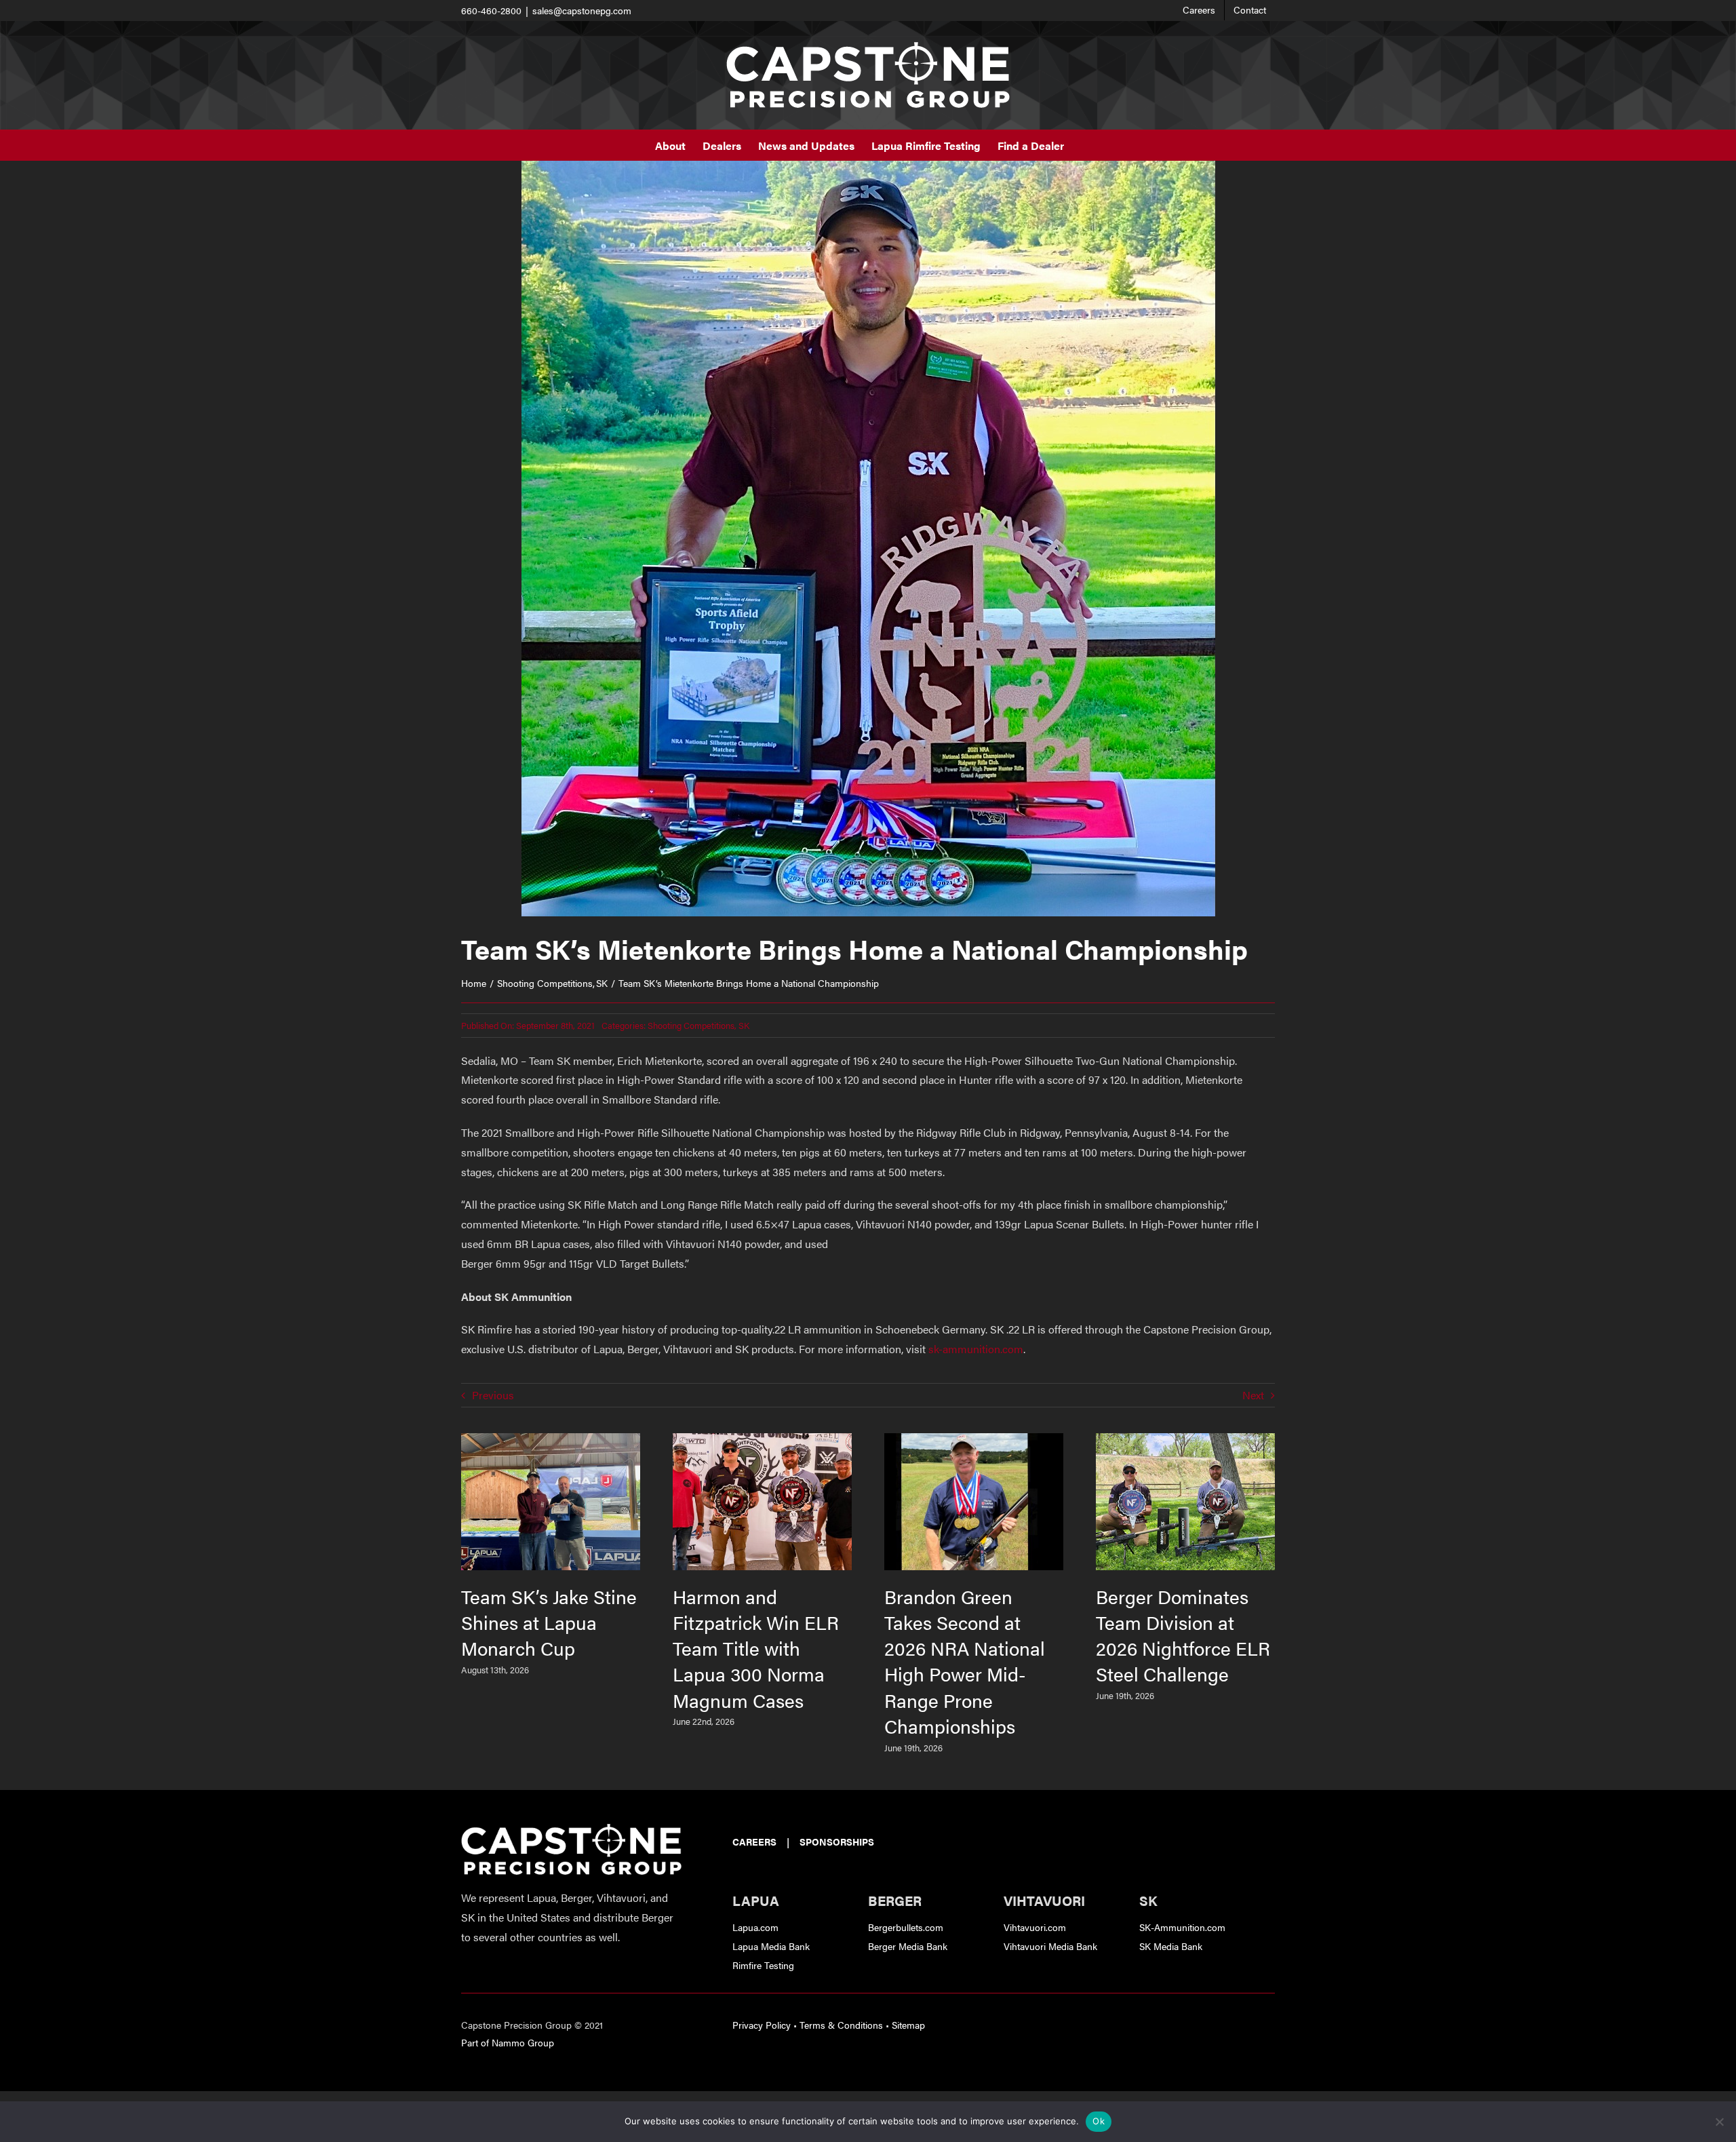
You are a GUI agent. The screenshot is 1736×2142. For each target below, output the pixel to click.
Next (1253, 1395)
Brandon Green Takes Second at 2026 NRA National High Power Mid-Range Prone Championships (965, 1660)
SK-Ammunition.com (1182, 1927)
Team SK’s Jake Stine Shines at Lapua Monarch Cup (549, 1622)
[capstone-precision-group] (571, 1829)
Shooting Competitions (691, 1025)
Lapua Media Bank (771, 1946)
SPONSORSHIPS (837, 1842)
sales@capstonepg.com (582, 10)
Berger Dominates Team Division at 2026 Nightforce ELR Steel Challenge (1183, 1635)
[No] (1719, 2122)
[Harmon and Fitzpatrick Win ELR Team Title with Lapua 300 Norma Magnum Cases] (762, 1441)
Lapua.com (755, 1927)
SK (744, 1025)
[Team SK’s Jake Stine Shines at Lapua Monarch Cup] (551, 1441)
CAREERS (754, 1842)
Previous (493, 1395)
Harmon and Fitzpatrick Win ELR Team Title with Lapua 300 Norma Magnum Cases (756, 1648)
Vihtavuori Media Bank (1050, 1946)
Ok (1099, 2121)
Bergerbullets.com (906, 1927)
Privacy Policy (762, 2025)
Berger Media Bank (908, 1946)
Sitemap (908, 2025)
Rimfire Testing (763, 1965)
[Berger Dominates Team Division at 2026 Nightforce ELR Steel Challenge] (1185, 1441)
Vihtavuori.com (1035, 1927)
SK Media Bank (1171, 1946)
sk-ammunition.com (976, 1349)
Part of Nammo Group (508, 2042)
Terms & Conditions (841, 2025)
